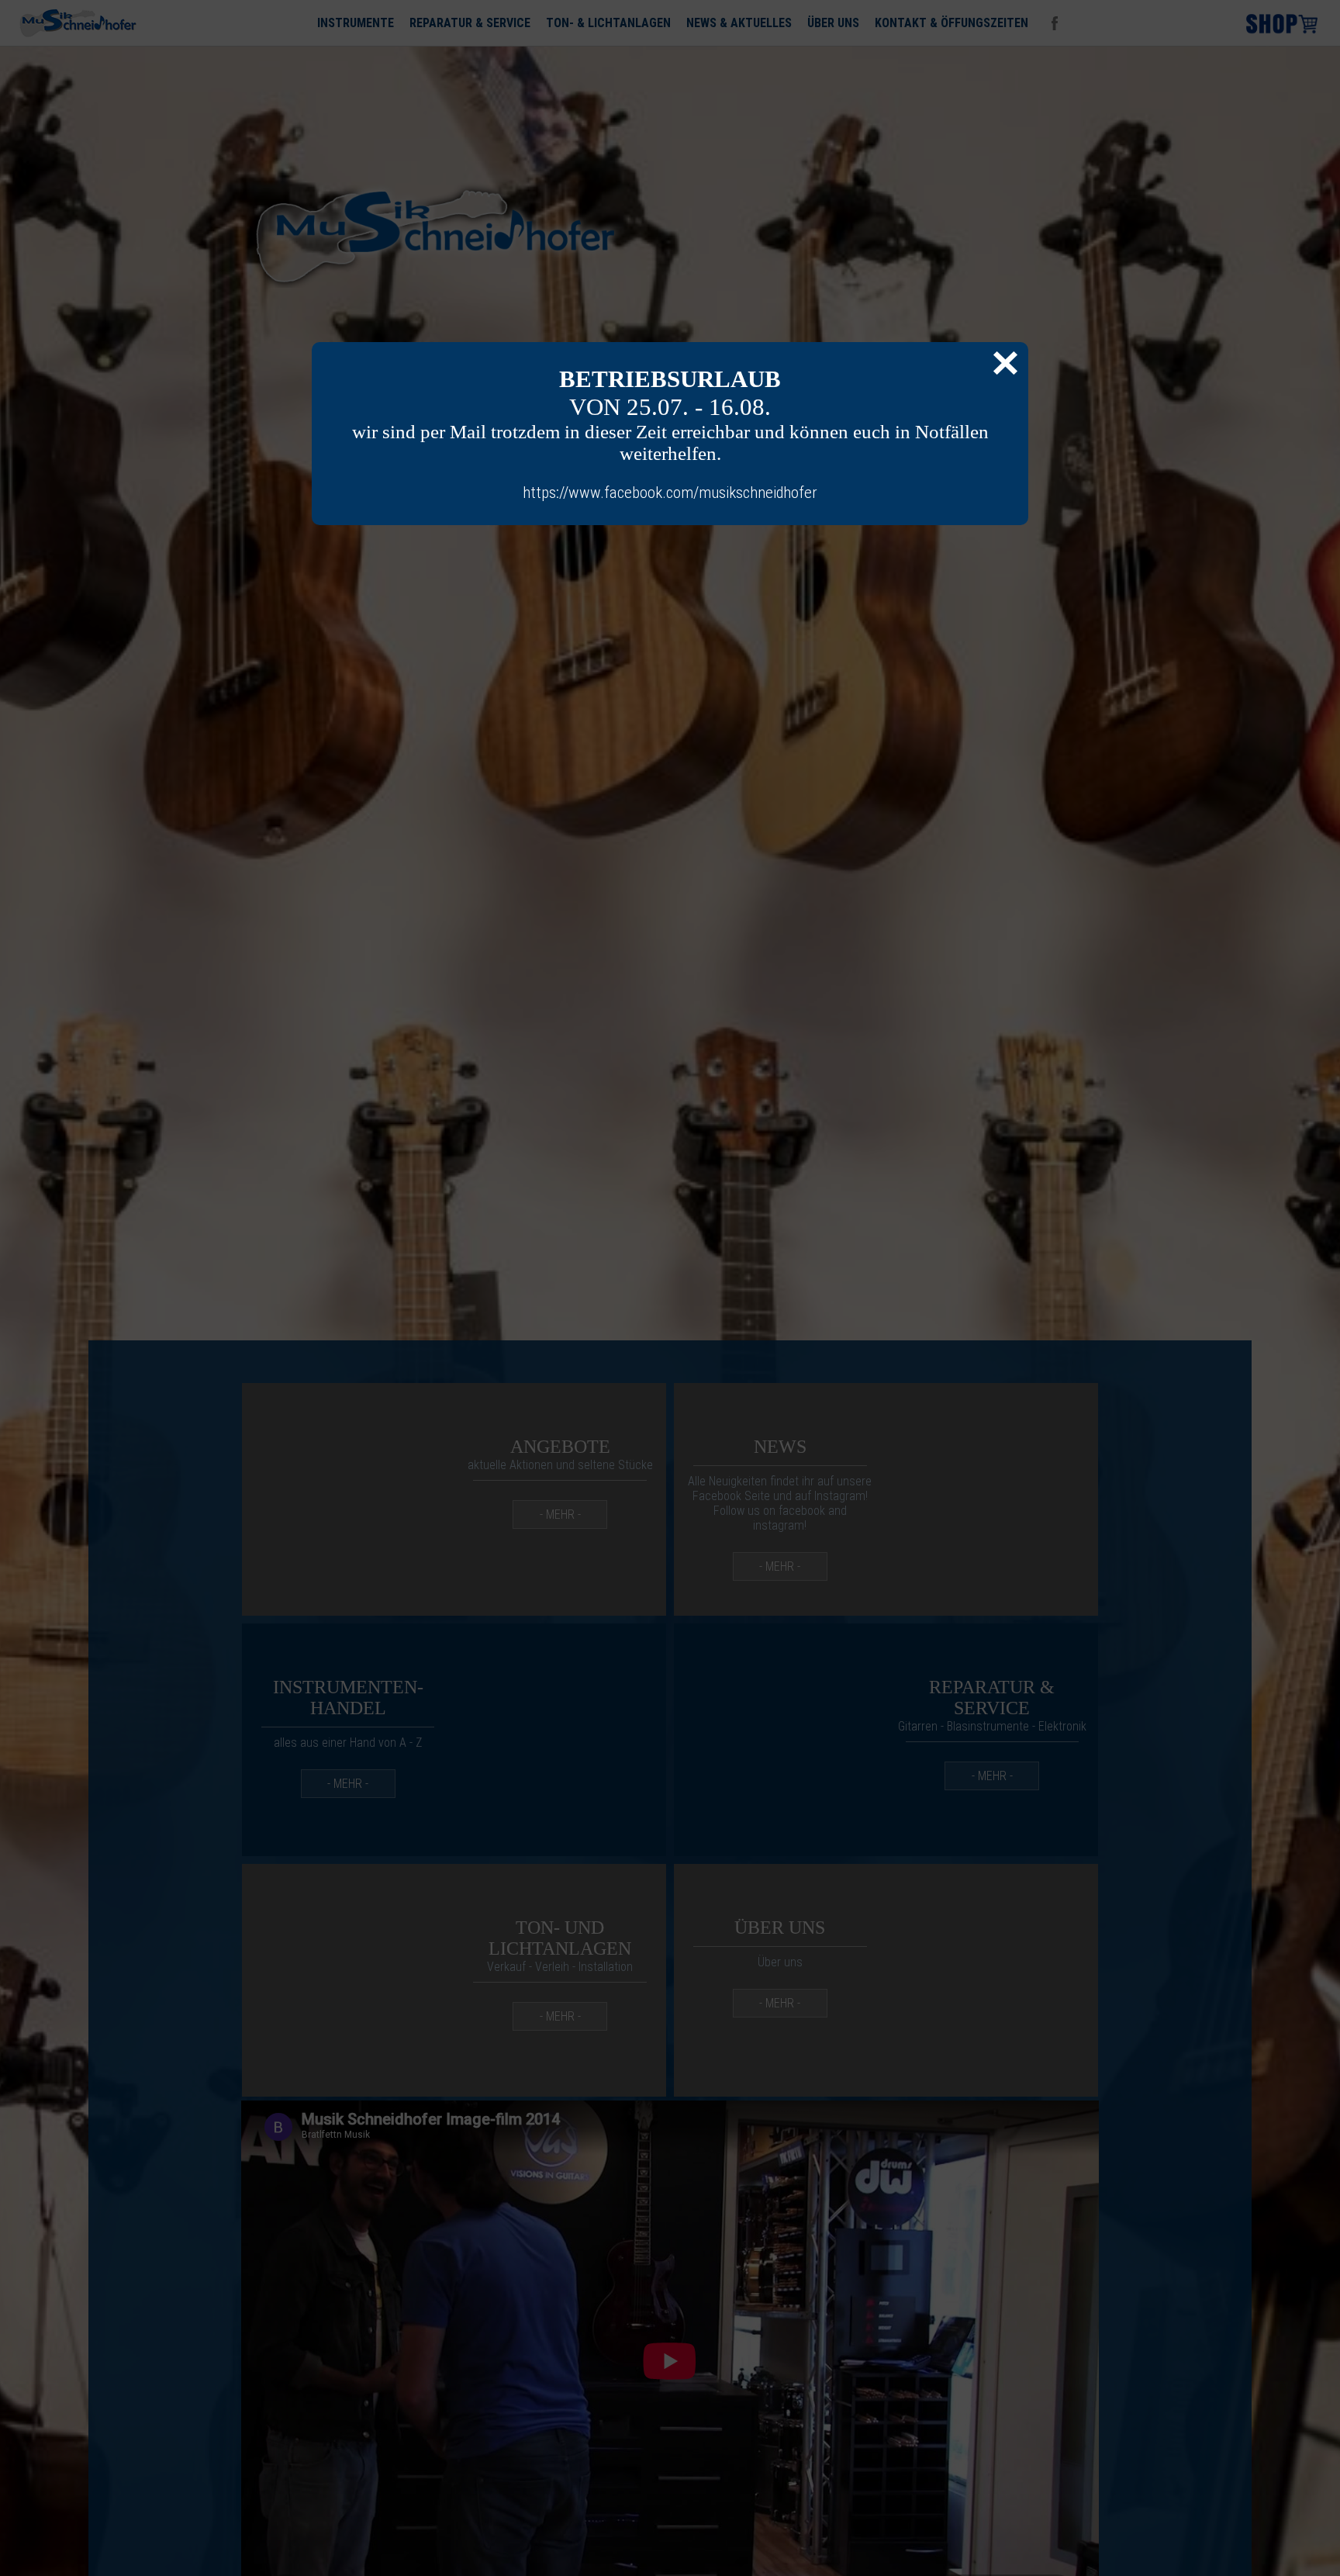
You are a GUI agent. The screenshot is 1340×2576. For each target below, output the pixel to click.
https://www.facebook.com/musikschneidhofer (670, 493)
